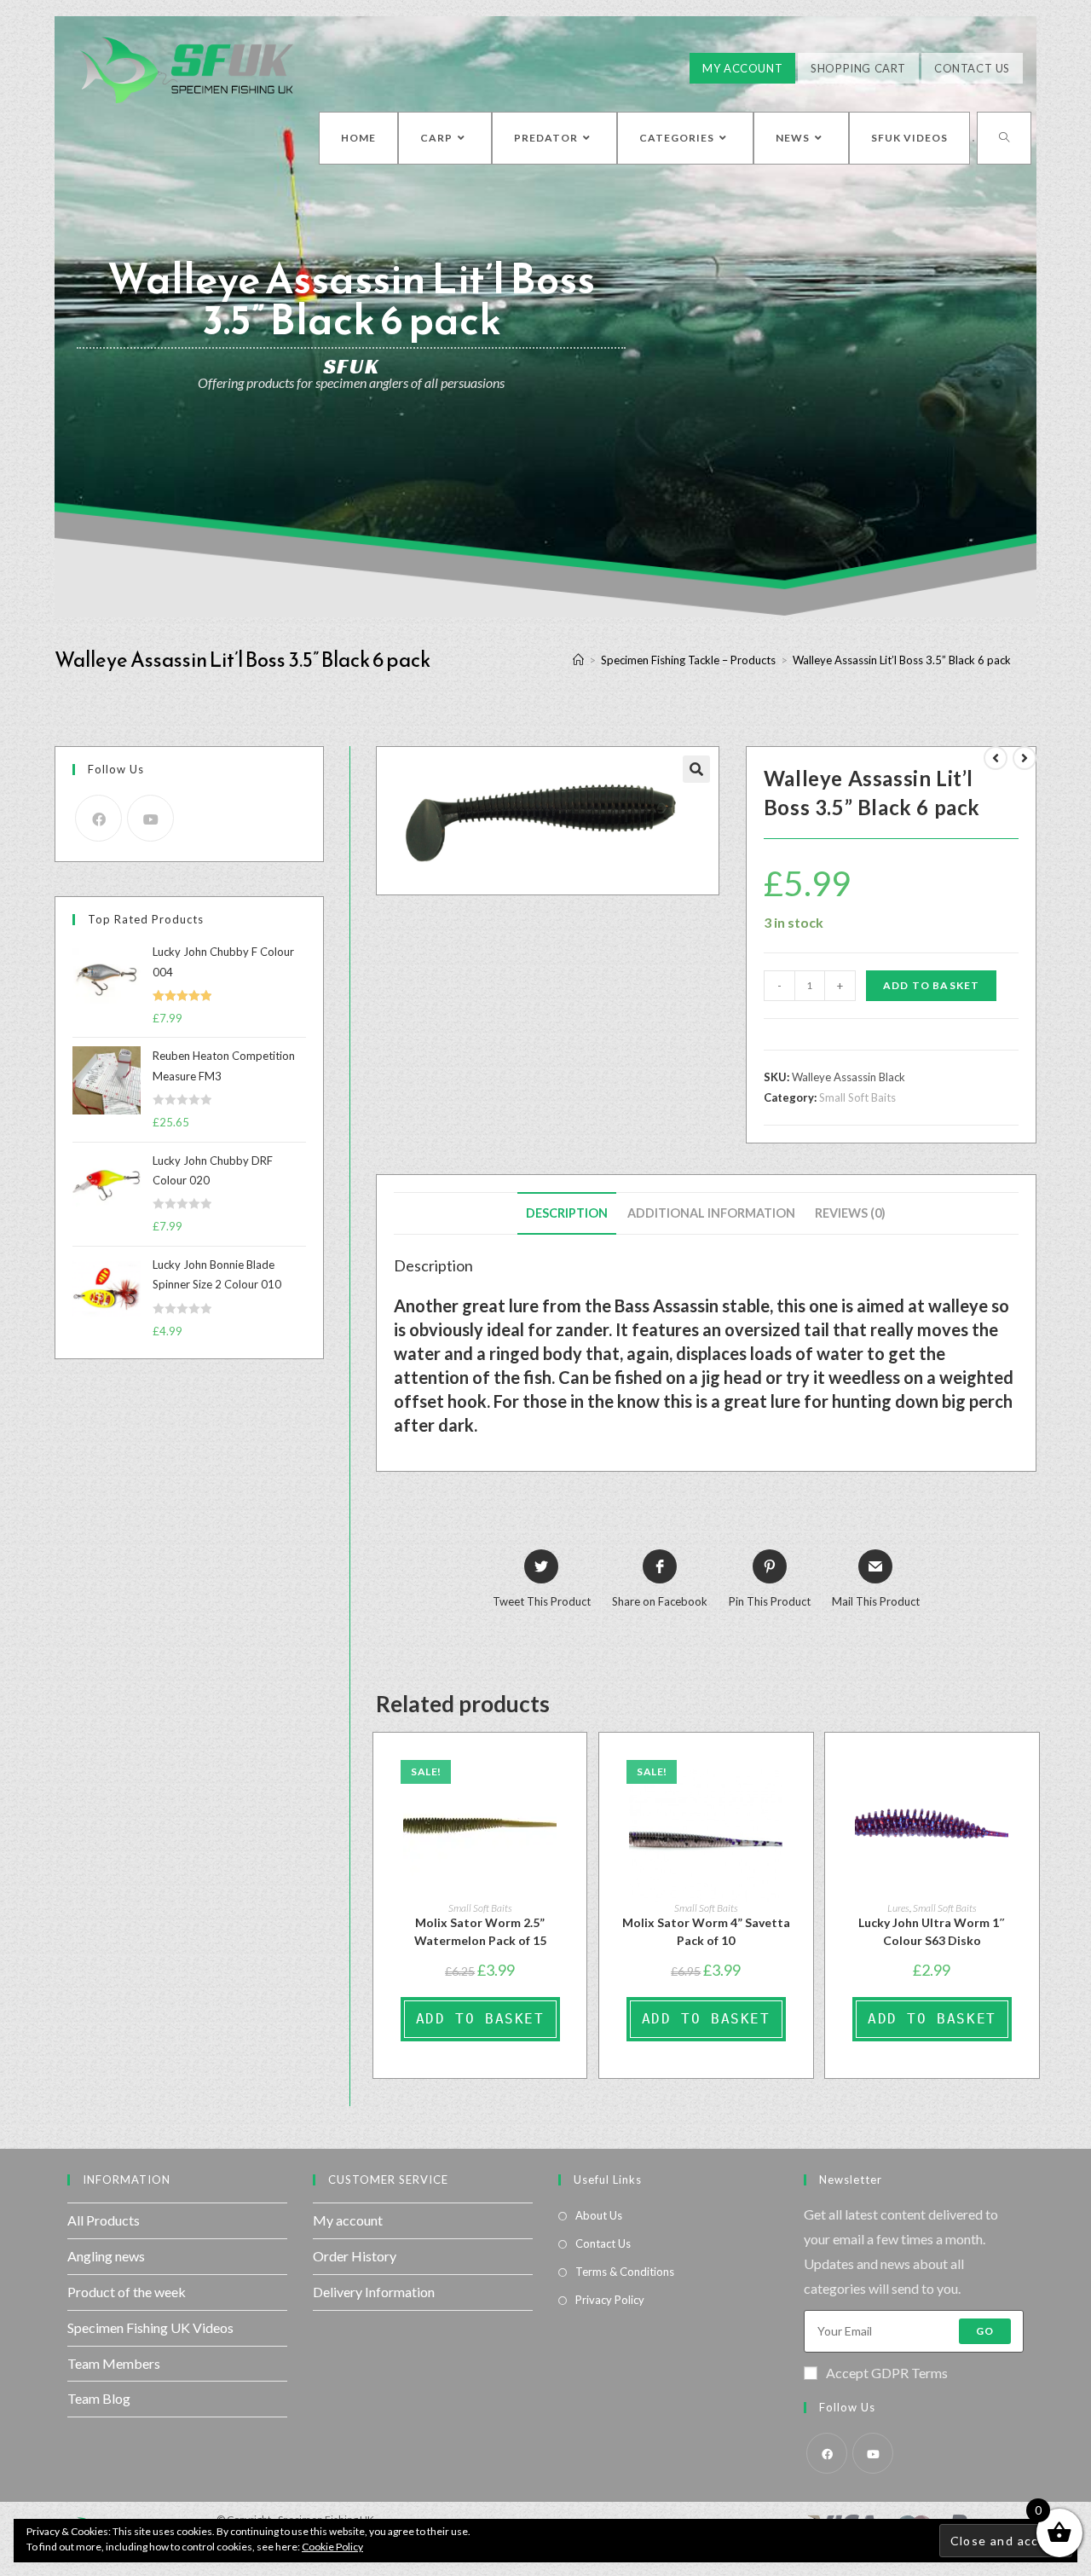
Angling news (106, 2256)
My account (348, 2220)
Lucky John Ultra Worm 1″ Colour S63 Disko (932, 1931)
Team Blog (99, 2398)
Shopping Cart (858, 68)
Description (567, 1213)
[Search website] (1004, 138)
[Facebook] (98, 818)
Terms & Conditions (625, 2272)
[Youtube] (150, 818)
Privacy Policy (610, 2300)
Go (985, 2331)
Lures (898, 1908)
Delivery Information (374, 2292)
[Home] (578, 660)
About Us (599, 2215)
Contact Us (972, 68)
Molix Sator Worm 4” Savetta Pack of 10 (706, 1931)
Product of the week (127, 2292)
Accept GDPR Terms (887, 2373)
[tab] (567, 1213)
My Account (742, 68)
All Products (104, 2220)
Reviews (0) (850, 1213)
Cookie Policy (332, 2547)
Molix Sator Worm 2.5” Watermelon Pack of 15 (480, 1931)
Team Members (114, 2363)
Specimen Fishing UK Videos (150, 2327)
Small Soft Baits (857, 1097)
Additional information (711, 1213)
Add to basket (932, 985)
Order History (355, 2256)
